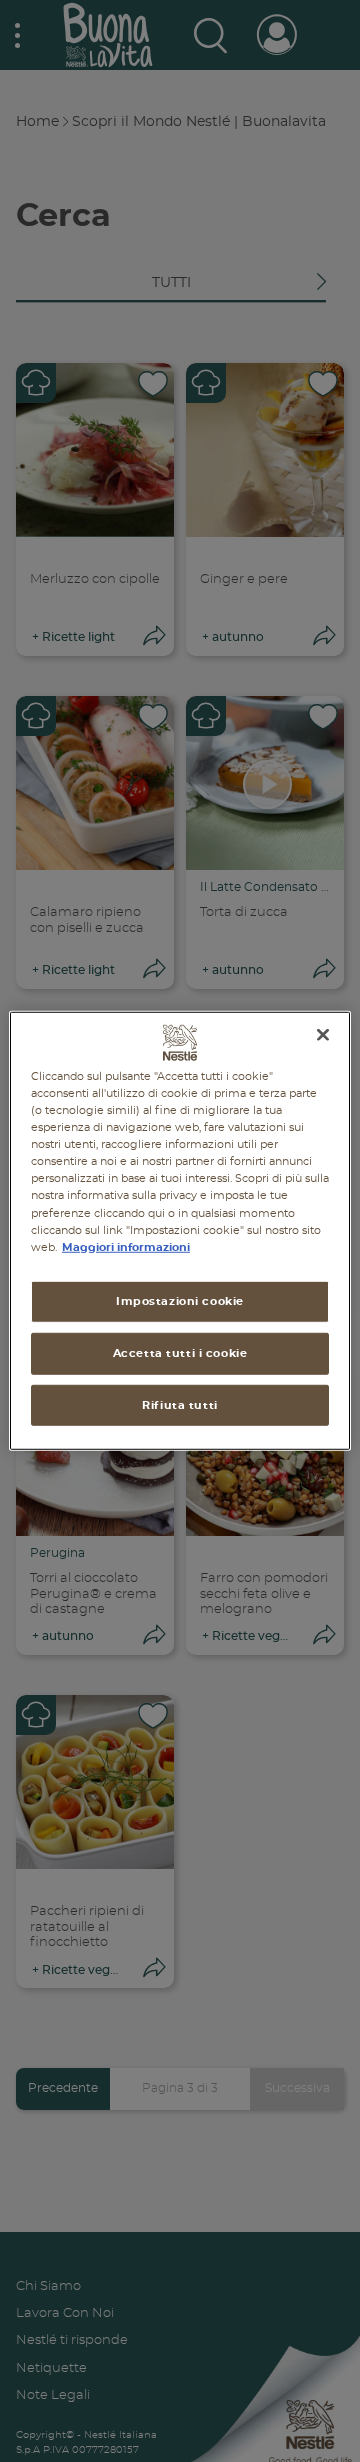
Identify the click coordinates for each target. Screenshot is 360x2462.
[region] (180, 1231)
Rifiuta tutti (179, 1404)
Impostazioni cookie (180, 1300)
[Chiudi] (323, 1035)
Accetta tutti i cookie (180, 1352)
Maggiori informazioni (126, 1246)
